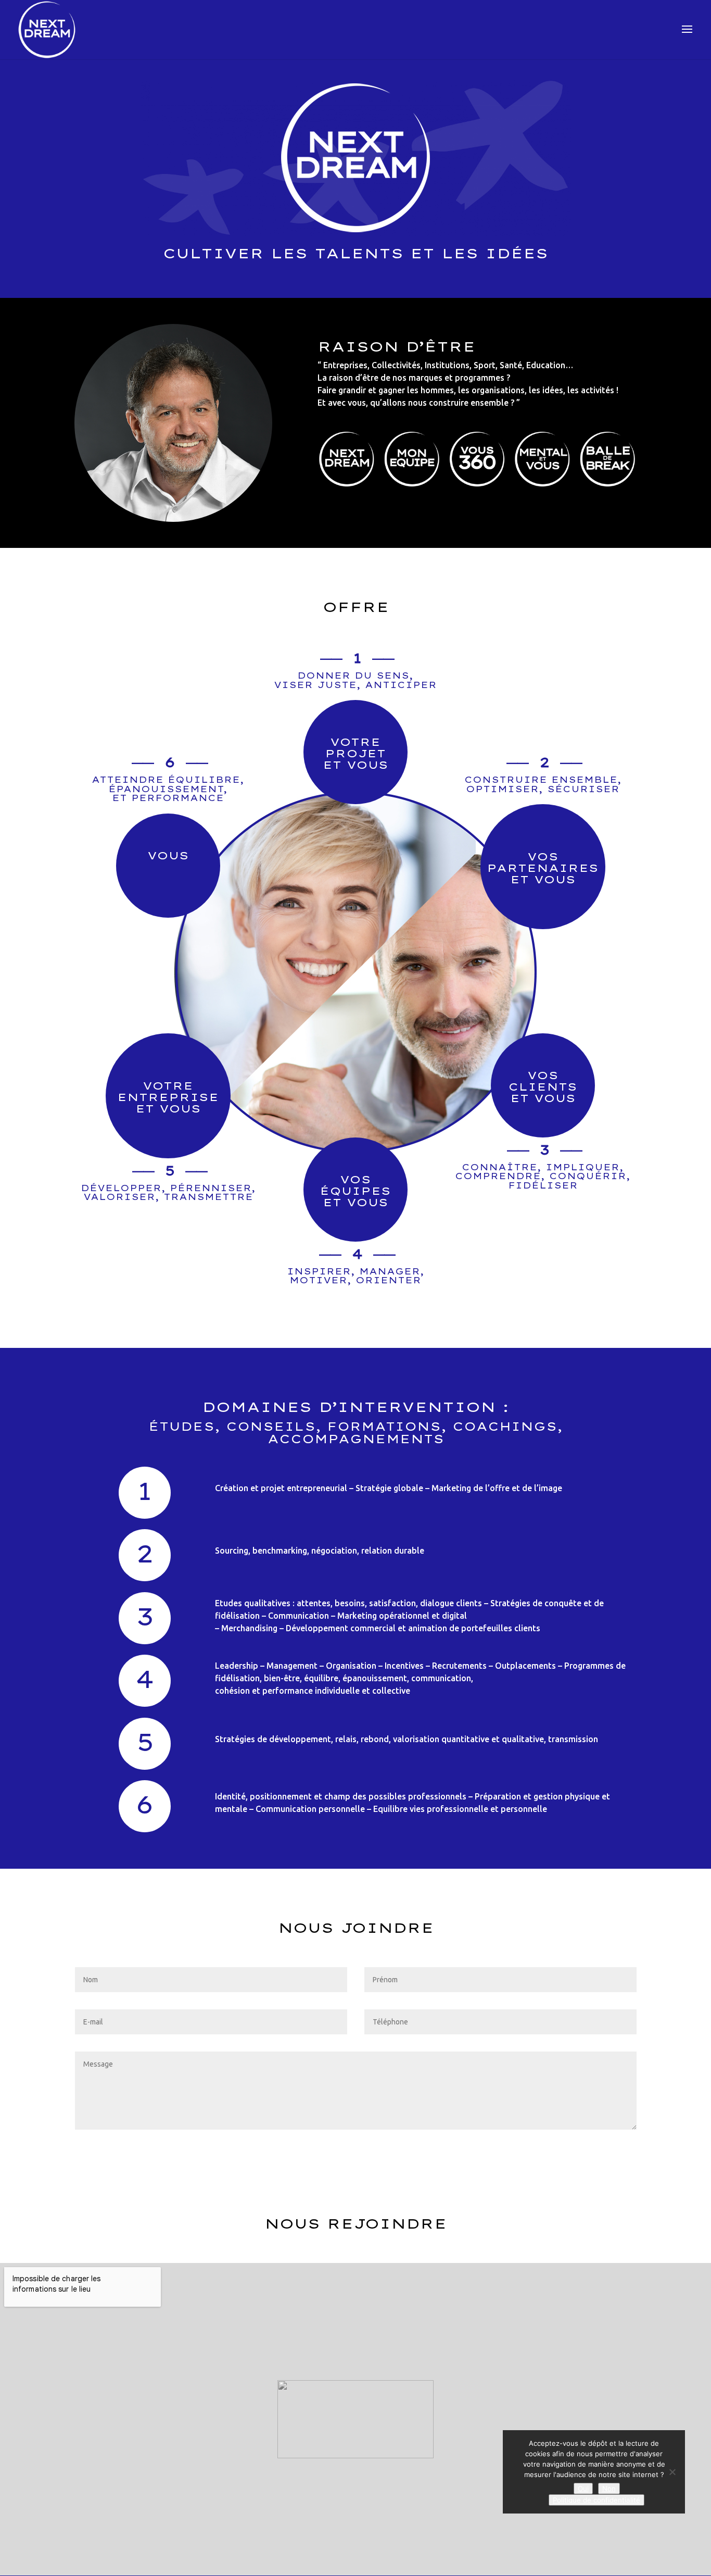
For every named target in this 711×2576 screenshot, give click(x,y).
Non (609, 2489)
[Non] (672, 2472)
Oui (583, 2489)
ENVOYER (601, 2151)
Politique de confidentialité (596, 2500)
